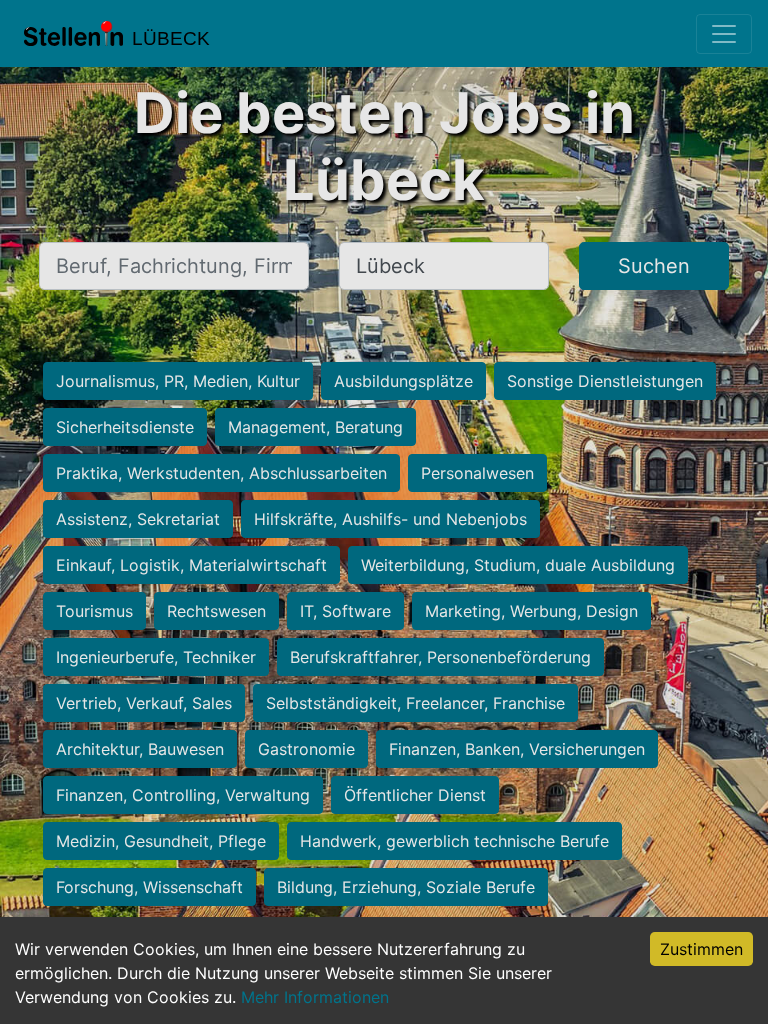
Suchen (654, 266)
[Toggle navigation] (724, 34)
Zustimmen (701, 949)
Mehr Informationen (315, 997)
